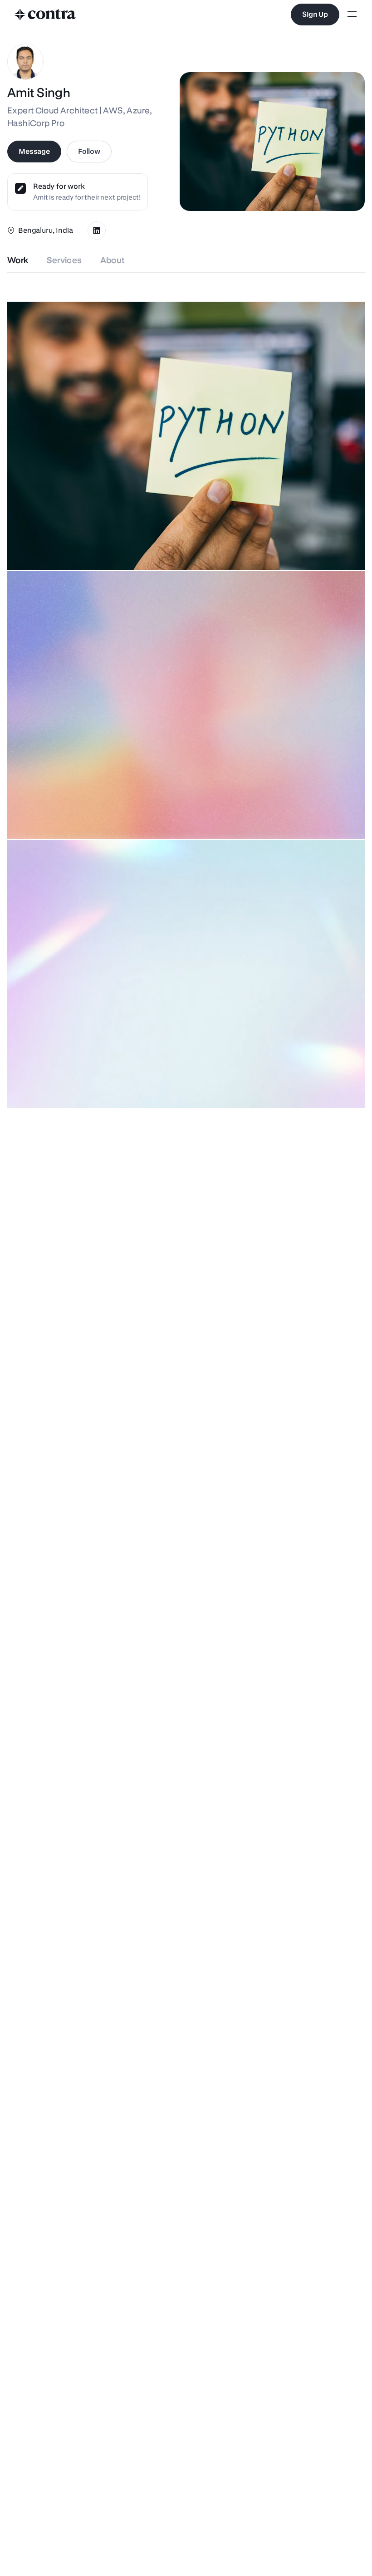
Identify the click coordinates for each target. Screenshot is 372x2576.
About (113, 260)
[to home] (45, 15)
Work (18, 260)
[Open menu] (352, 15)
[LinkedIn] (97, 230)
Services (64, 260)
